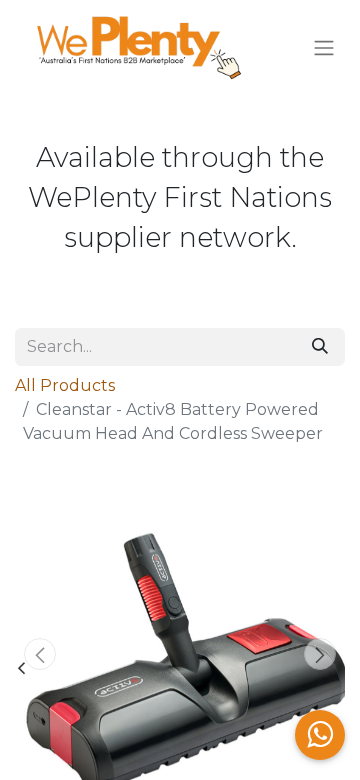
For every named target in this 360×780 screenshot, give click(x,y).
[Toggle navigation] (324, 48)
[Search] (320, 347)
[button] (40, 654)
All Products (65, 385)
